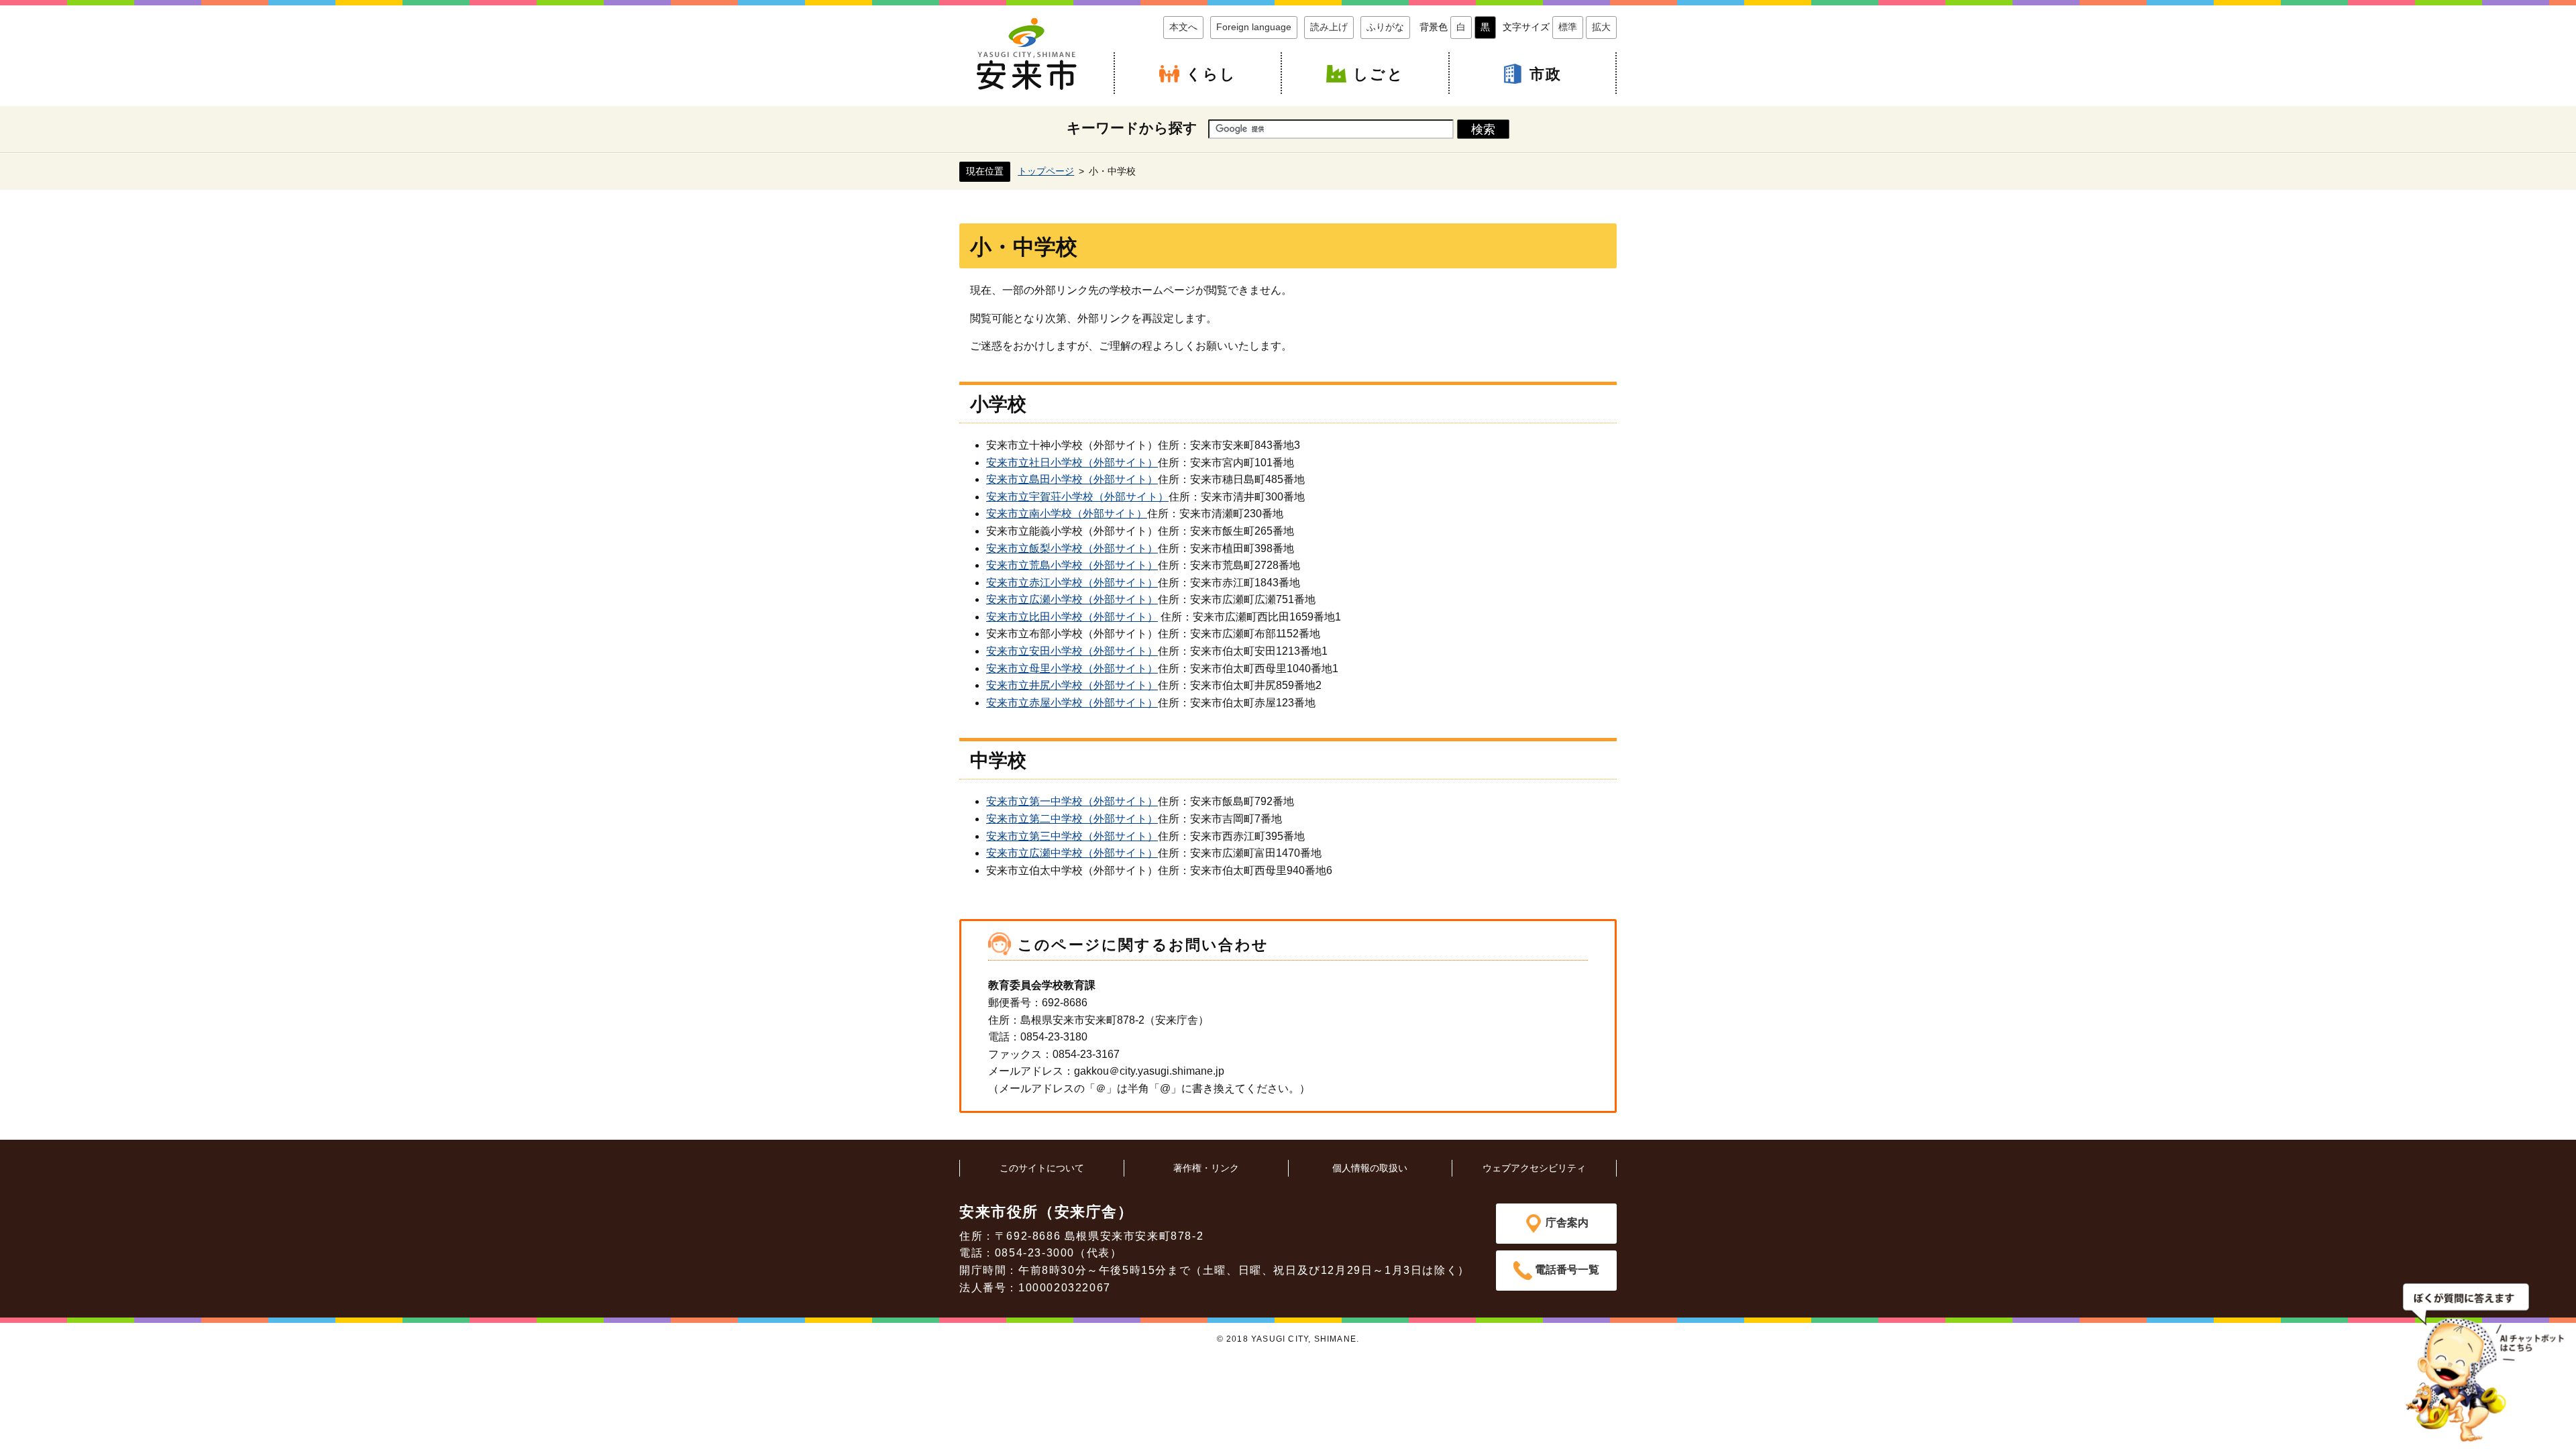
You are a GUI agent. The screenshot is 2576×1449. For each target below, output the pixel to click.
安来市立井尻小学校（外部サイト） (1072, 685)
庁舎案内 (1567, 1223)
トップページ (1046, 171)
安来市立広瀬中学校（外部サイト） (1072, 853)
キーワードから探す (1132, 128)
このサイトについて (1042, 1168)
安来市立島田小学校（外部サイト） (1072, 479)
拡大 (1601, 27)
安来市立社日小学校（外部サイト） (1072, 463)
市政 (1546, 74)
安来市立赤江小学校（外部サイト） (1072, 583)
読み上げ (1329, 27)
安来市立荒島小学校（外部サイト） (1072, 565)
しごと (1379, 74)
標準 (1568, 27)
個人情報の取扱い (1370, 1168)
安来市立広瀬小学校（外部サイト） (1072, 599)
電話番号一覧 (1567, 1270)
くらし (1212, 74)
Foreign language (1254, 27)
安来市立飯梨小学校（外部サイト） (1072, 548)
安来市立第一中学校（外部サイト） (1072, 801)
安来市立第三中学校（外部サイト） (1072, 836)
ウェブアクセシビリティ (1534, 1168)
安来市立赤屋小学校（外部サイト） (1072, 703)
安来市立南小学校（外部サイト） (1067, 514)
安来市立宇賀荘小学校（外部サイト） (1077, 497)
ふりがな (1385, 27)
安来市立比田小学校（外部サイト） (1072, 617)
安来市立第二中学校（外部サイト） (1072, 819)
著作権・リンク (1206, 1168)
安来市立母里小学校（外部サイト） (1072, 668)
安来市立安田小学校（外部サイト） (1072, 651)
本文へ (1183, 27)
